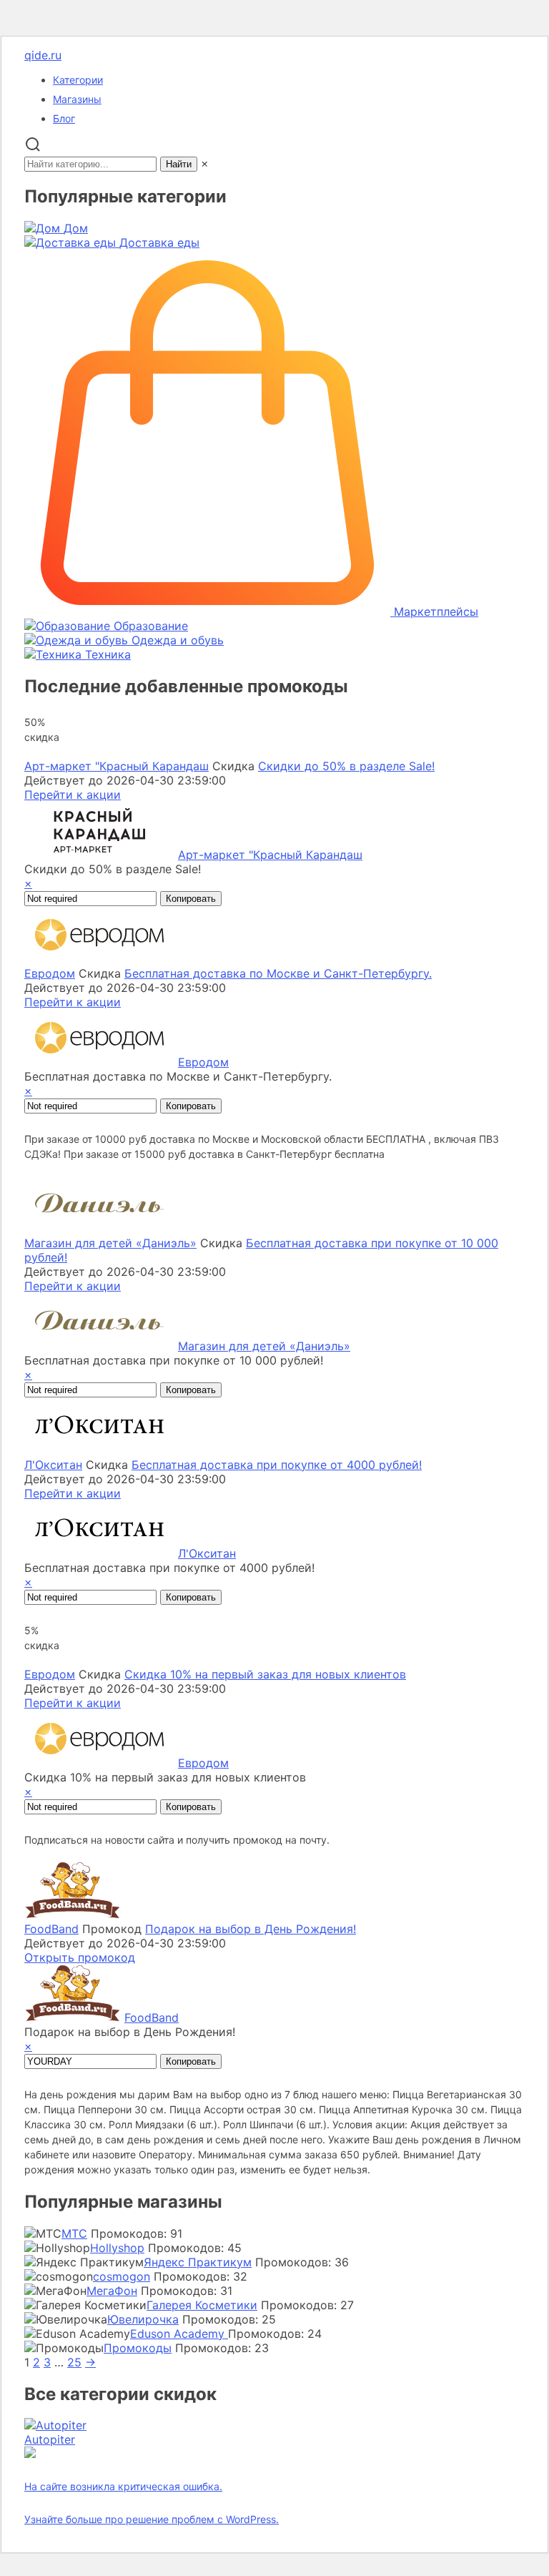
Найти (179, 164)
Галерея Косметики (202, 2305)
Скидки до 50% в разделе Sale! (346, 766)
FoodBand (51, 1929)
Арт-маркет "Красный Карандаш (117, 766)
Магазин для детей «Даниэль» (110, 1243)
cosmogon (122, 2276)
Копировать (191, 899)
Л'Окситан (53, 1465)
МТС (74, 2233)
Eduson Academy (179, 2334)
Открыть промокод (80, 1957)
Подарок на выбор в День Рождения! (251, 1929)
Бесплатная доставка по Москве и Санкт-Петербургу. (278, 973)
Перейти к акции (73, 795)
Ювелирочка (143, 2319)
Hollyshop (117, 2248)
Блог (64, 118)
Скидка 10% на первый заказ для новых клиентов (265, 1674)
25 (74, 2362)
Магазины (77, 99)
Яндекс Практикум (198, 2262)
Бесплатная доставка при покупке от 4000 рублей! (277, 1465)
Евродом (50, 973)
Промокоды (138, 2348)
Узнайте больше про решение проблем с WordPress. (152, 2519)
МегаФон (112, 2291)
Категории (78, 80)
